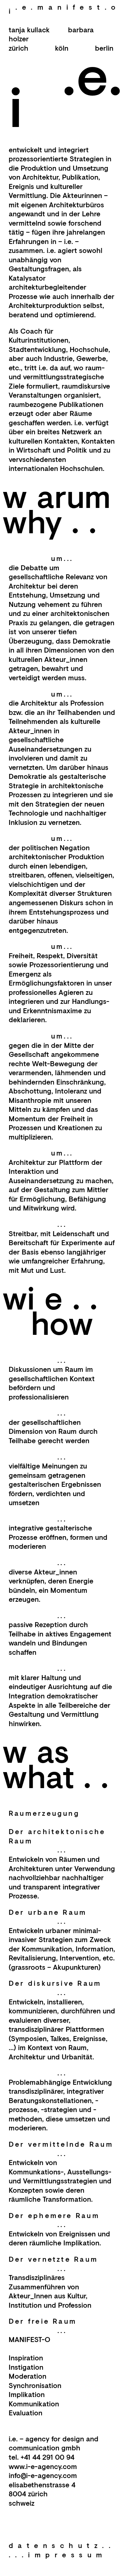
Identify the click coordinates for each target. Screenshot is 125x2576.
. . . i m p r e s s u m (56, 2555)
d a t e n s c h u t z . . (60, 2545)
